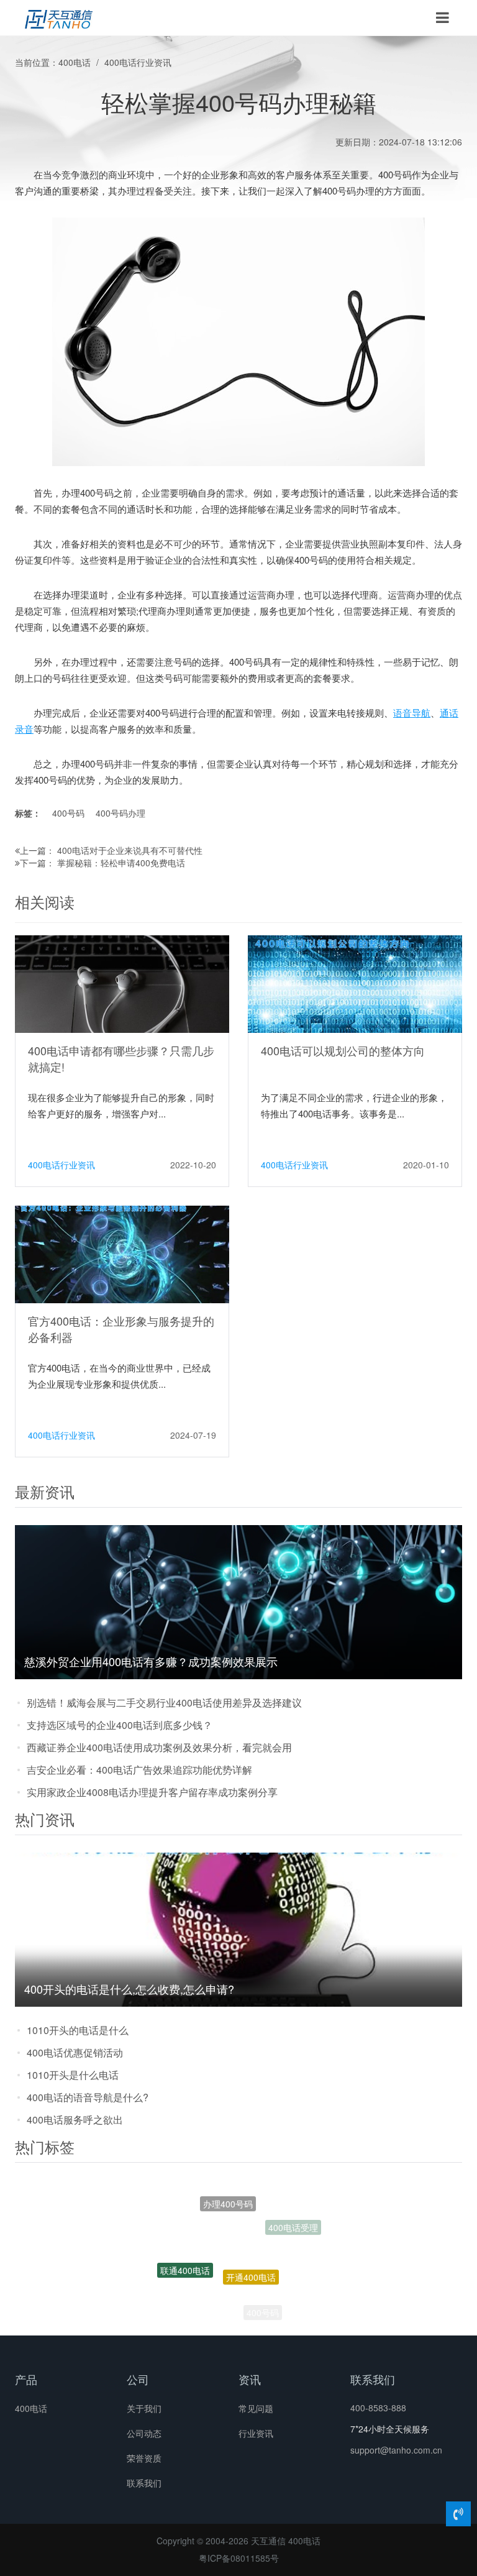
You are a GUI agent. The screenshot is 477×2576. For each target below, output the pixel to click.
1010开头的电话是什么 (78, 2030)
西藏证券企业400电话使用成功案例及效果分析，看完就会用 (159, 1747)
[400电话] (59, 18)
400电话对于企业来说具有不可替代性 (130, 850)
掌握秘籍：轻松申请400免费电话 (121, 863)
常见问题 (256, 2408)
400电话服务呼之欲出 (75, 2120)
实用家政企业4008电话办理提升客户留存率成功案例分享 (152, 1792)
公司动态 (144, 2433)
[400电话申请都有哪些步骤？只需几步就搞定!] (122, 983)
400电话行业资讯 (138, 62)
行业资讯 (256, 2433)
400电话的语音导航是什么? (88, 2097)
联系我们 (144, 2483)
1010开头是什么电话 (73, 2075)
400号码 (68, 813)
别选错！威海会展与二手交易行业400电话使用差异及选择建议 (164, 1703)
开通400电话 (251, 2242)
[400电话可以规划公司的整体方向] (355, 983)
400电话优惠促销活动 (75, 2052)
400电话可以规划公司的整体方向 (343, 1050)
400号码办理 (120, 813)
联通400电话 (185, 2253)
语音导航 (412, 713)
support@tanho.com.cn (396, 2450)
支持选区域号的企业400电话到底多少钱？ (120, 1725)
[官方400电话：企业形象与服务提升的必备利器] (122, 1254)
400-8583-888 (378, 2408)
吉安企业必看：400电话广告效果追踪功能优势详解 (139, 1770)
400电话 (75, 62)
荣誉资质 (144, 2458)
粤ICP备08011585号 (239, 2558)
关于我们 (144, 2408)
